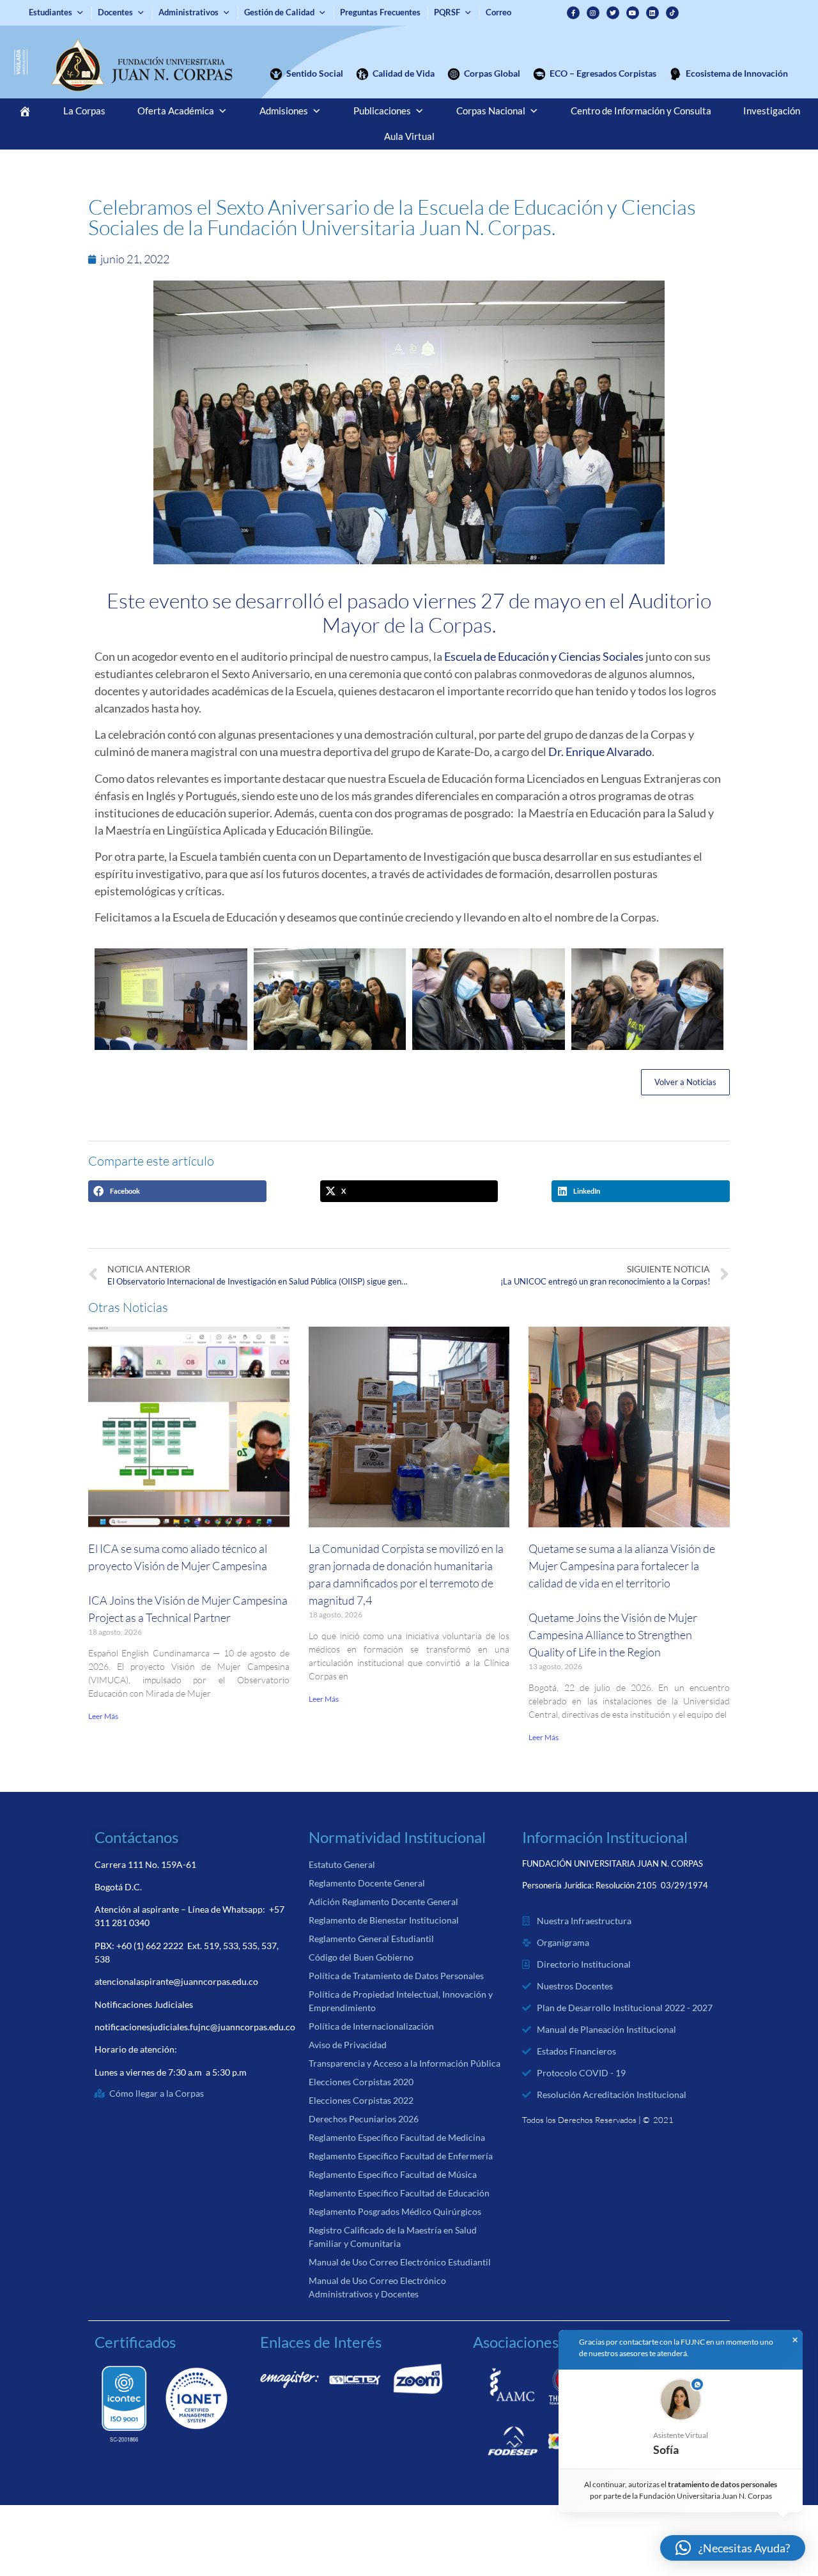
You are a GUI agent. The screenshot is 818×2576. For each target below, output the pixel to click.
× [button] (795, 2340)
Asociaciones (516, 2342)
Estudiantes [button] (50, 12)
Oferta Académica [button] (176, 111)
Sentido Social (315, 73)
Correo (498, 12)
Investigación (772, 111)
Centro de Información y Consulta (641, 111)
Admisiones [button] (284, 111)
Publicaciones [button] (382, 111)
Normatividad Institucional (397, 1837)
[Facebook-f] (573, 13)
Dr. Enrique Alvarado (600, 752)
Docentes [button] (115, 12)
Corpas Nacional (491, 111)
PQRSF (447, 12)
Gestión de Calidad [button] (279, 12)
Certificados (135, 2342)
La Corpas (84, 111)
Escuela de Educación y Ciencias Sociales (544, 656)
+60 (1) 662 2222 (150, 1946)
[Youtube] (633, 13)
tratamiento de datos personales (723, 2484)
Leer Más (103, 1716)
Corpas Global (492, 73)
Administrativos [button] (189, 12)
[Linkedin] (652, 13)
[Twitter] (613, 13)
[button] (177, 1191)
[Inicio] (25, 111)
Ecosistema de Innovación (737, 73)
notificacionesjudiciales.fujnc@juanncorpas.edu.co (195, 2027)
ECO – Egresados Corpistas (603, 73)
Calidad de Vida (404, 73)
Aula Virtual (409, 136)
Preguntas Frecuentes (380, 12)
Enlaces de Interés (321, 2342)
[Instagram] (593, 13)
